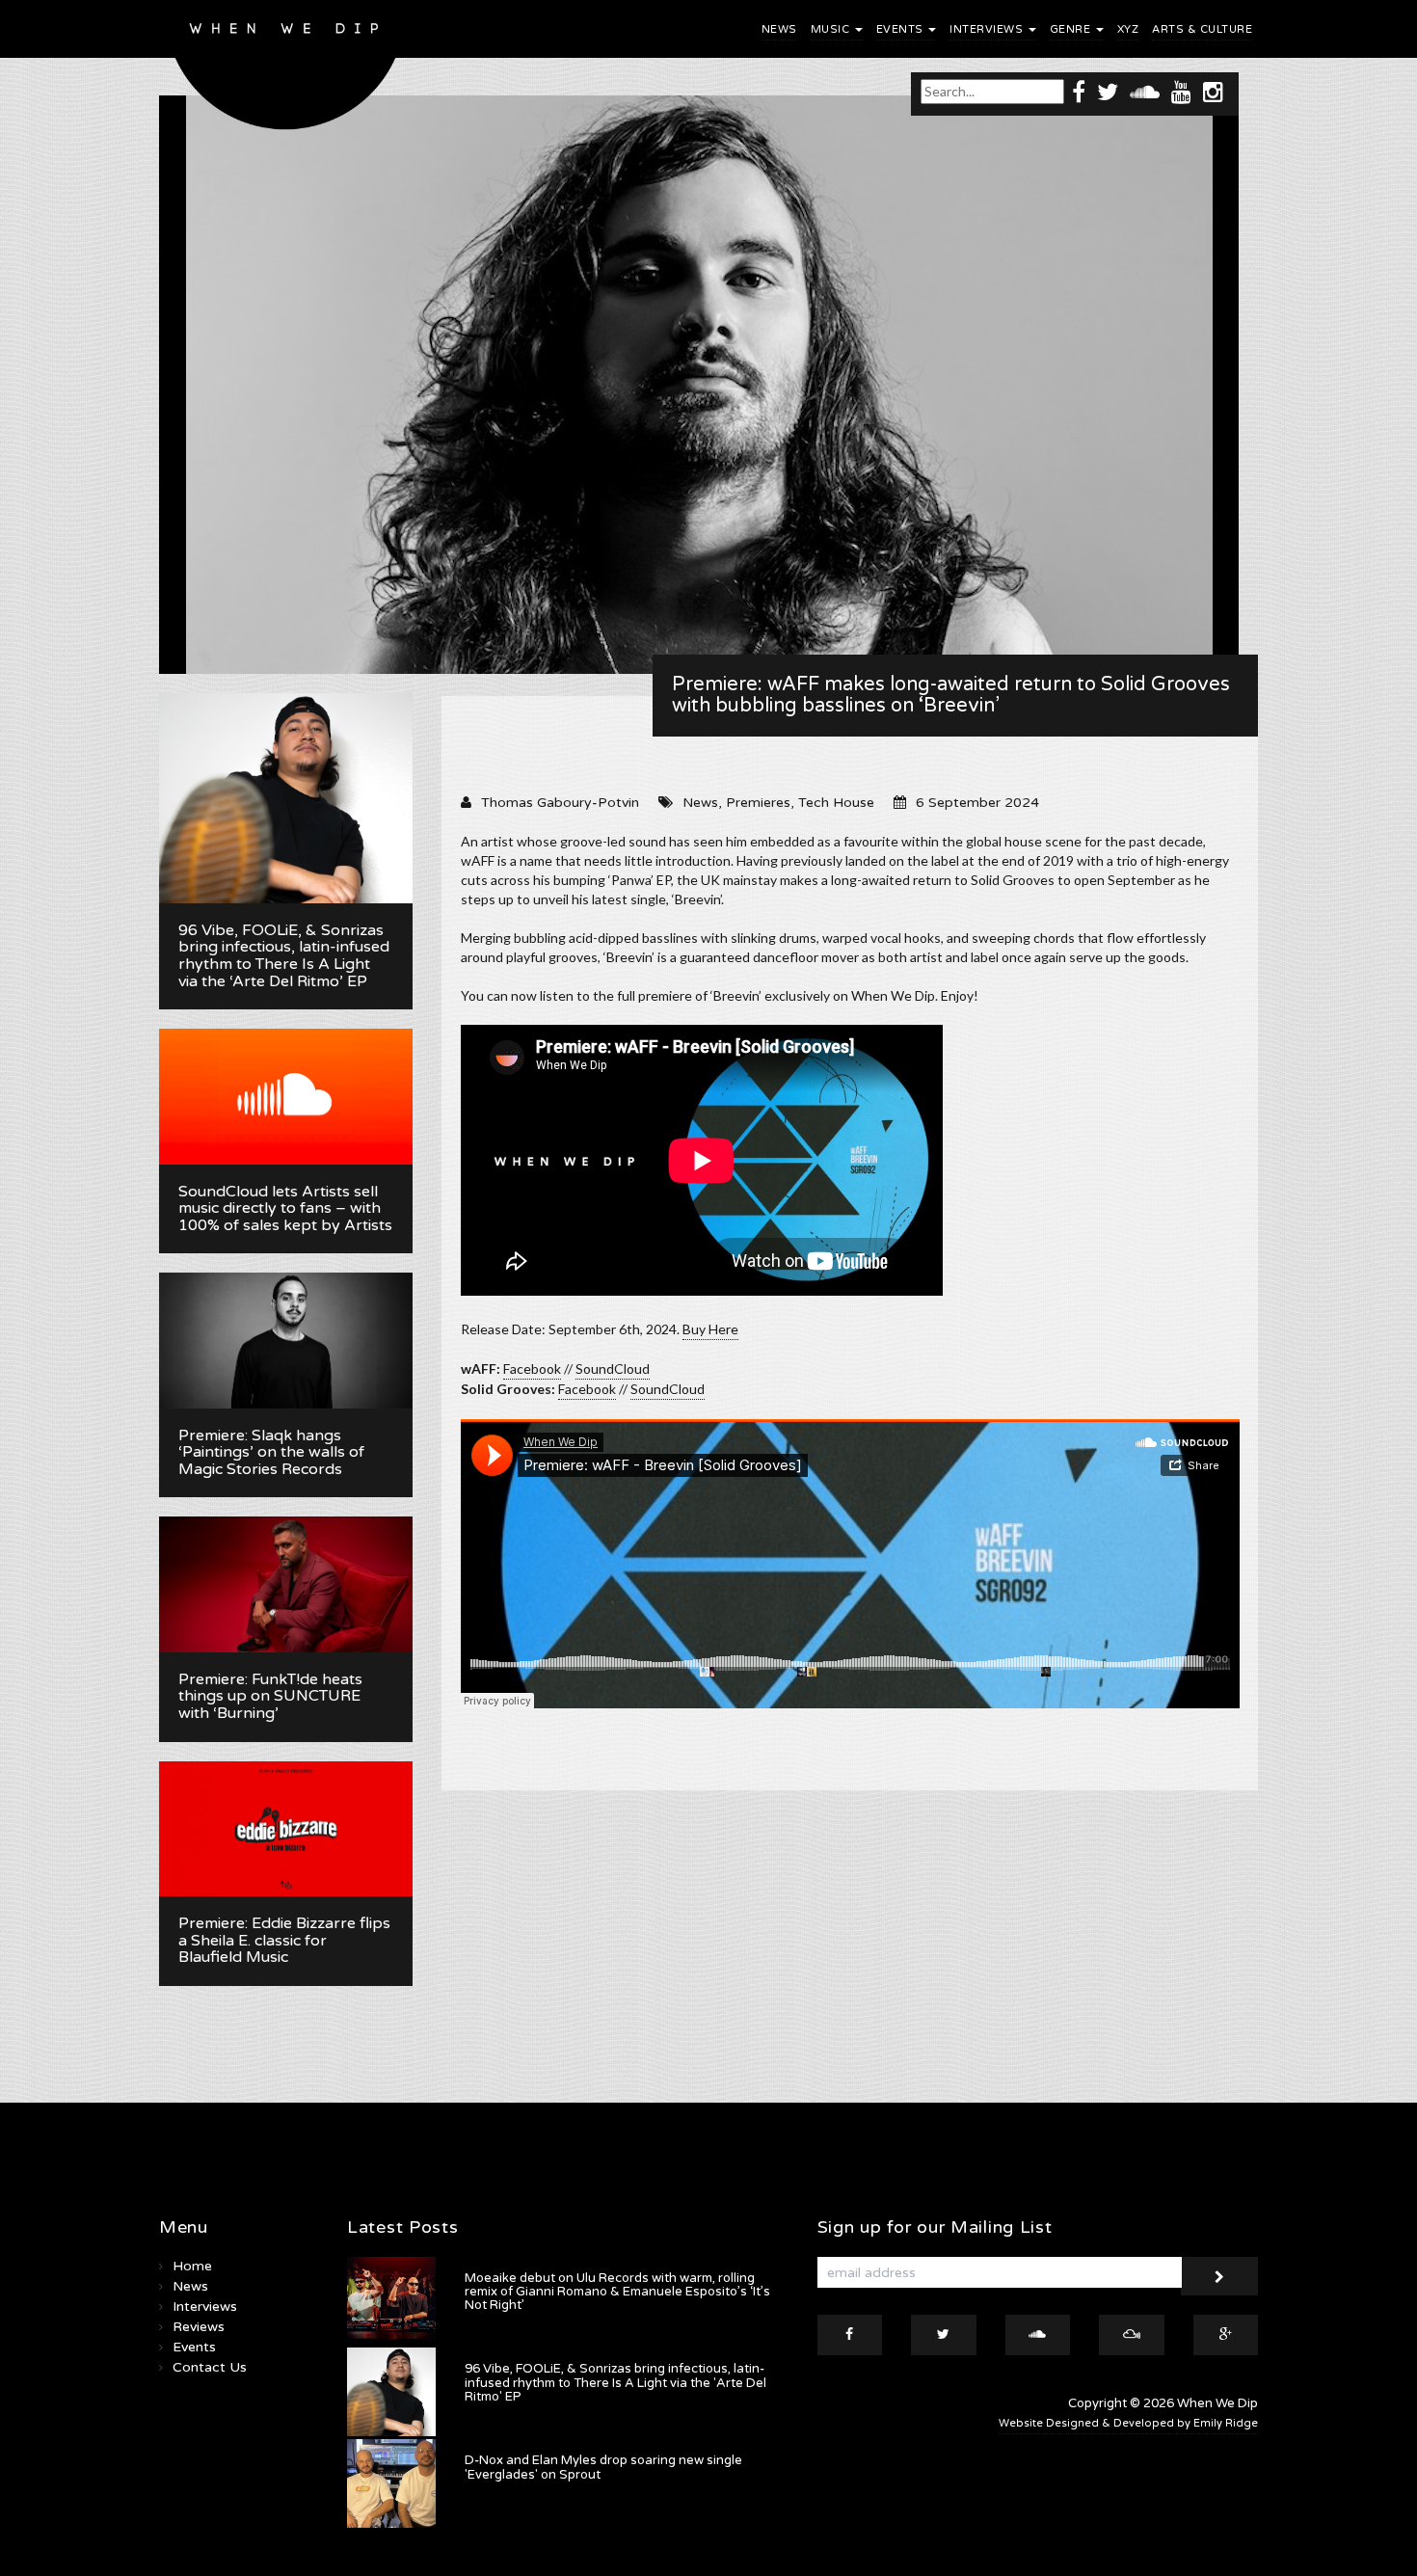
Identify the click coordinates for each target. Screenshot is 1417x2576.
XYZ (1128, 29)
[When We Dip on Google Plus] (1226, 2335)
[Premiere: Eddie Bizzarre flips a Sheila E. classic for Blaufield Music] (286, 1829)
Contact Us (210, 2367)
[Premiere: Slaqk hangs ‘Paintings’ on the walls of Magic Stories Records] (286, 1340)
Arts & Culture (1202, 29)
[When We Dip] (286, 70)
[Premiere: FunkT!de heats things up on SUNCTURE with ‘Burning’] (286, 1584)
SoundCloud (613, 1368)
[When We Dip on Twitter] (1108, 91)
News (779, 29)
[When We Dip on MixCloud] (1132, 2335)
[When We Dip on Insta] (1213, 91)
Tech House (836, 803)
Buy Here (710, 1329)
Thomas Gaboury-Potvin (560, 803)
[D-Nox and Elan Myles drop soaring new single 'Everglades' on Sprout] (391, 2483)
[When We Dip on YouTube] (1181, 91)
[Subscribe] (1219, 2276)
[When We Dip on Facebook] (1079, 91)
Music (832, 29)
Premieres (758, 803)
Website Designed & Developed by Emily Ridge (1128, 2423)
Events (902, 29)
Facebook (532, 1368)
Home (192, 2266)
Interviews (988, 29)
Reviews (199, 2327)
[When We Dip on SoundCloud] (1145, 91)
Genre (1072, 29)
